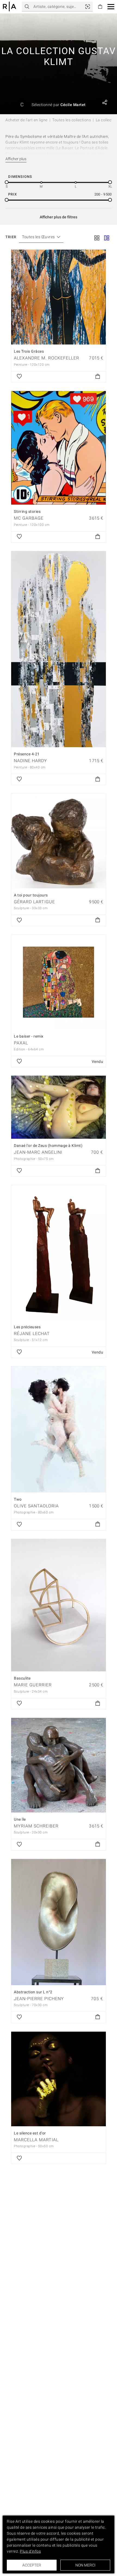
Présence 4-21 (27, 754)
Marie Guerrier (33, 1685)
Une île (20, 1819)
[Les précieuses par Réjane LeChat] (59, 1253)
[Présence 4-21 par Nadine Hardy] (59, 649)
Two (18, 1499)
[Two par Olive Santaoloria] (59, 1429)
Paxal (21, 1043)
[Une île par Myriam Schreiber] (59, 1765)
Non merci (85, 2565)
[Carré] (97, 238)
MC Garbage (29, 518)
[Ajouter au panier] (98, 377)
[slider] (7, 182)
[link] (88, 7)
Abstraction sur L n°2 (33, 1992)
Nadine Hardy (30, 761)
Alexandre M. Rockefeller (47, 358)
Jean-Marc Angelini (38, 1152)
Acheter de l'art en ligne (27, 120)
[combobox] (39, 237)
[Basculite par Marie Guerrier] (59, 1605)
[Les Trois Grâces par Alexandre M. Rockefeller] (59, 297)
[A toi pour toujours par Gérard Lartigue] (59, 841)
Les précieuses (27, 1327)
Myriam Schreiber (36, 1826)
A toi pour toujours (31, 895)
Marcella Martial (36, 2140)
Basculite (22, 1678)
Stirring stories (27, 511)
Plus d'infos (30, 2551)
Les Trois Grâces (29, 351)
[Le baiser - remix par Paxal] (59, 982)
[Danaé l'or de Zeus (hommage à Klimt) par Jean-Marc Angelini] (59, 1107)
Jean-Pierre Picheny (39, 1999)
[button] (111, 7)
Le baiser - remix (29, 1036)
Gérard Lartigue (34, 902)
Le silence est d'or (30, 2133)
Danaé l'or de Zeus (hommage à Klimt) (48, 1146)
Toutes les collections (72, 120)
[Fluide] (107, 238)
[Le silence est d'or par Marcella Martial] (59, 2079)
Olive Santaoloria (36, 1506)
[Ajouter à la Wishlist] (19, 377)
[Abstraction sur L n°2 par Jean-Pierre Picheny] (59, 1922)
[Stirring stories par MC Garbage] (59, 448)
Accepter (32, 2565)
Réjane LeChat (32, 1334)
